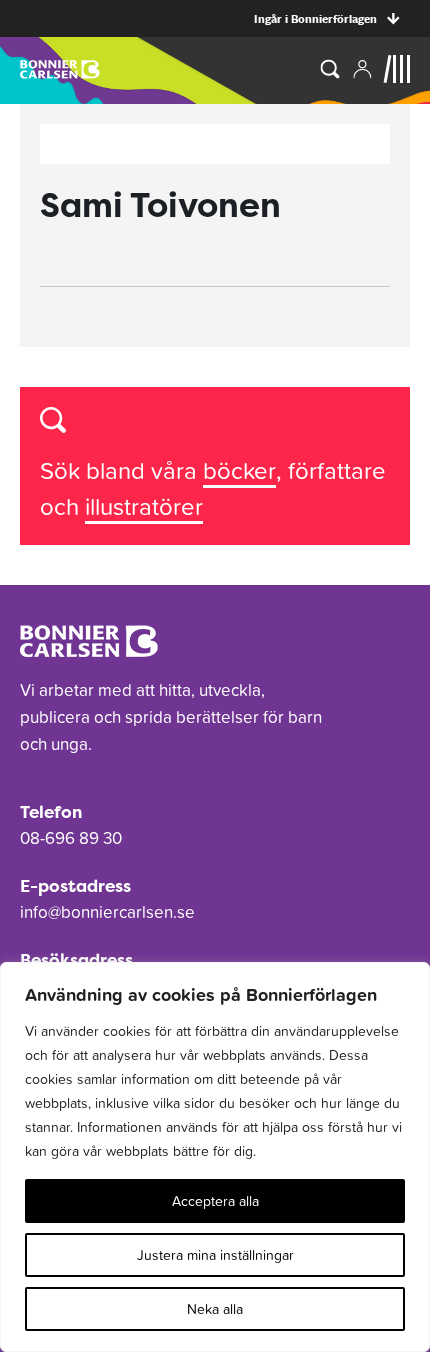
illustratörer (144, 506)
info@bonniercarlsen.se (107, 912)
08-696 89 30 (71, 838)
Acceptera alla (215, 1201)
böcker (239, 470)
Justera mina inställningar (215, 1255)
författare (337, 470)
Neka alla (215, 1309)
